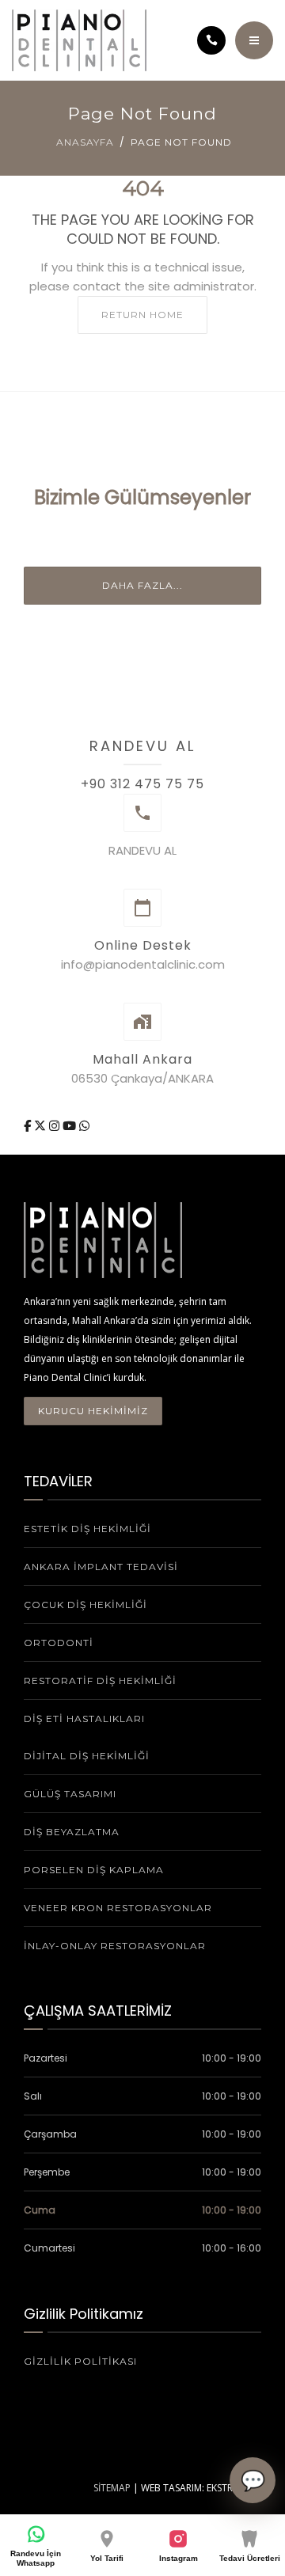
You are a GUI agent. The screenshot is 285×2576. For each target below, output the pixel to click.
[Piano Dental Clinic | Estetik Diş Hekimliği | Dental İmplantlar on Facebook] (29, 1126)
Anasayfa (85, 142)
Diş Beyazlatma (72, 1832)
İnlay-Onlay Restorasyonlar (115, 1946)
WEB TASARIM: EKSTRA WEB (201, 2488)
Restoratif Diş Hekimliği (100, 1681)
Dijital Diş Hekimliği (87, 1756)
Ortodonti (59, 1643)
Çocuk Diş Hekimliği (85, 1605)
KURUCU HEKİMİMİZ (93, 1411)
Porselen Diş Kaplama (94, 1870)
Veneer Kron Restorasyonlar (118, 1908)
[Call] (211, 40)
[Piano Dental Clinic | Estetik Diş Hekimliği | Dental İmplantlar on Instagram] (56, 1126)
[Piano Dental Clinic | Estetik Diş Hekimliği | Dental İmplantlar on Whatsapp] (84, 1126)
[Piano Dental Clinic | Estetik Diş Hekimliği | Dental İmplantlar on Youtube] (71, 1126)
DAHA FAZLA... (142, 585)
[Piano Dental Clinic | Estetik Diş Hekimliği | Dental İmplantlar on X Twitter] (42, 1126)
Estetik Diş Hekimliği (87, 1529)
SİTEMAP (112, 2488)
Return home (142, 315)
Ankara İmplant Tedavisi (101, 1567)
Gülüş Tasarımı (70, 1794)
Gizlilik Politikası (80, 2361)
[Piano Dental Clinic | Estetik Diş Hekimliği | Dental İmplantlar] (79, 40)
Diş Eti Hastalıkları (84, 1719)
